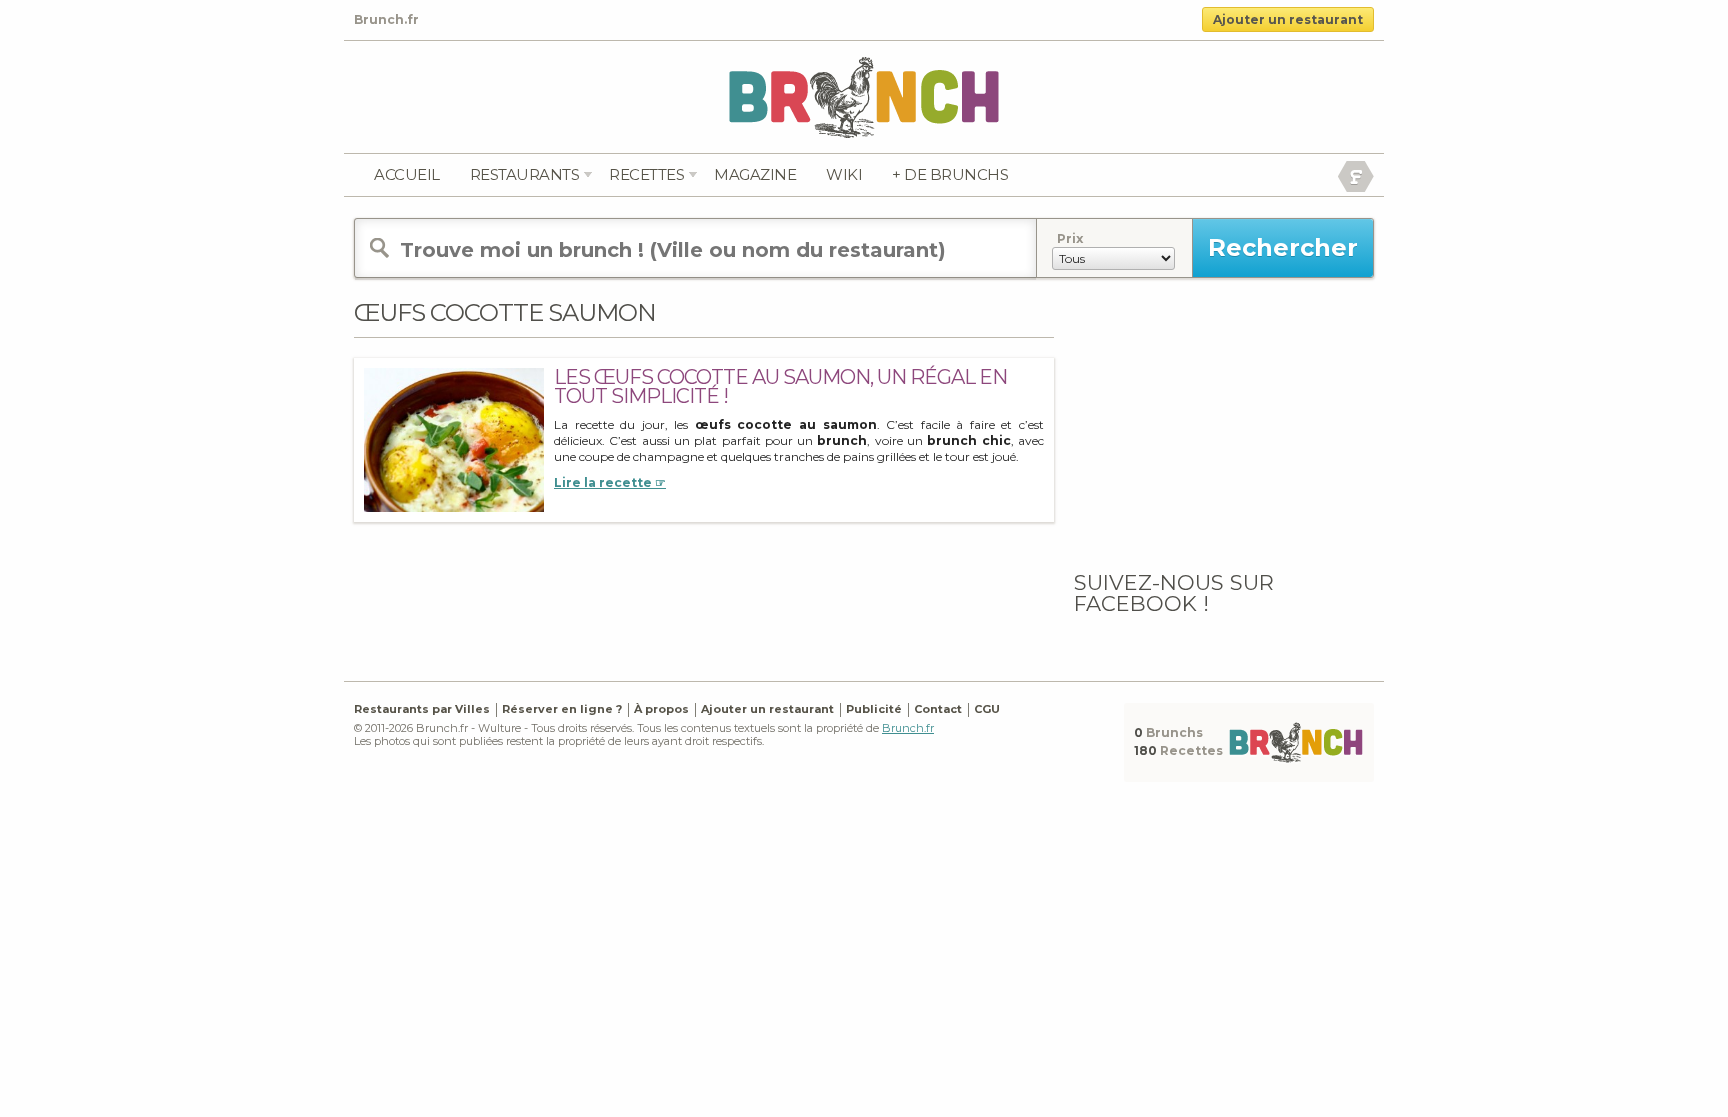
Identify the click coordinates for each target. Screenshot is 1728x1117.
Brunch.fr (908, 728)
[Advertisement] (1224, 423)
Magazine (755, 174)
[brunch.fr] (864, 96)
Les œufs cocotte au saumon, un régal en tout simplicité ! (780, 386)
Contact (938, 709)
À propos (661, 709)
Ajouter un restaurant (1288, 19)
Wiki (844, 174)
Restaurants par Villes (422, 709)
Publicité (874, 709)
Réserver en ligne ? (562, 709)
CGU (987, 709)
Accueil (407, 174)
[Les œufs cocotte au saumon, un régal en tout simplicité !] (454, 439)
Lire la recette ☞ (610, 482)
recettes (646, 174)
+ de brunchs (950, 174)
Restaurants (525, 174)
